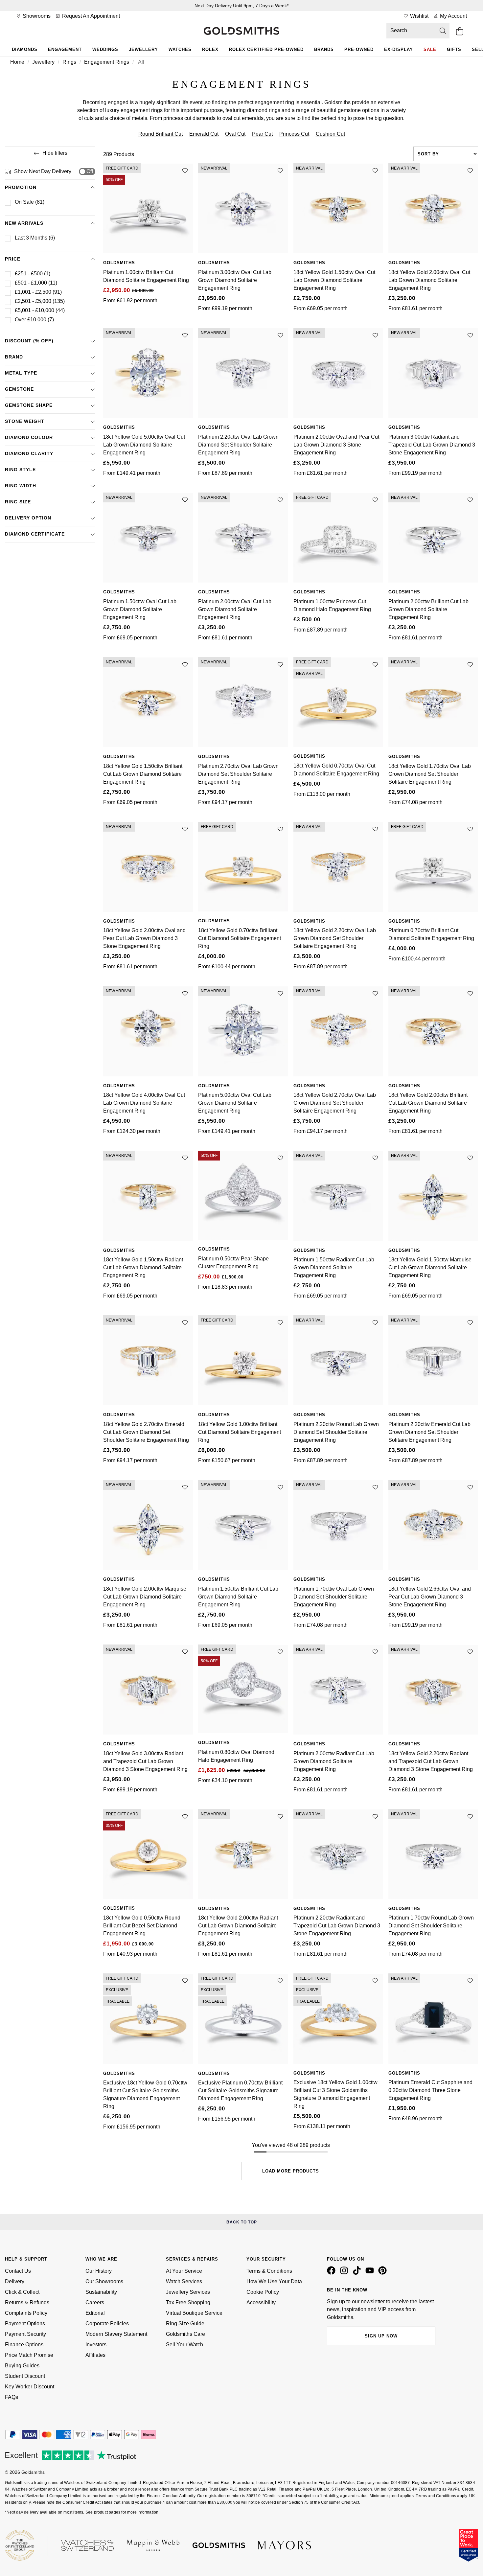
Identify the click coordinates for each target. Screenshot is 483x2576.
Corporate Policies (107, 2323)
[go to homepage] (241, 32)
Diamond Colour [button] (29, 437)
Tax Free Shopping (188, 2302)
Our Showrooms (104, 2281)
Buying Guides (22, 2366)
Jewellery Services (188, 2292)
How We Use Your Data (274, 2281)
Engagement (65, 49)
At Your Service (184, 2271)
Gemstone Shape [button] (29, 405)
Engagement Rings (107, 62)
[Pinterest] (384, 2273)
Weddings (105, 49)
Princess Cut (294, 134)
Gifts (454, 49)
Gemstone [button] (19, 389)
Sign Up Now (381, 2336)
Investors (96, 2345)
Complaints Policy (26, 2313)
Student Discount (25, 2376)
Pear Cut (262, 134)
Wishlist (419, 16)
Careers (95, 2302)
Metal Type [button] (21, 373)
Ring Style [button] (20, 470)
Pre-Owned (359, 49)
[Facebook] (333, 2273)
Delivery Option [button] (28, 518)
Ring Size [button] (18, 502)
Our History (99, 2271)
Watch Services (184, 2281)
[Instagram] (345, 2273)
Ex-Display (399, 49)
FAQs (11, 2397)
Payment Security (25, 2334)
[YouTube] (371, 2273)
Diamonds (25, 49)
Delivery (15, 2281)
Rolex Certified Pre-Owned (266, 49)
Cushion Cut (330, 134)
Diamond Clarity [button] (29, 453)
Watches (180, 49)
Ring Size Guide (185, 2323)
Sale (430, 49)
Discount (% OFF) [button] (29, 341)
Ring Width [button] (21, 486)
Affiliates (95, 2355)
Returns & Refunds (27, 2302)
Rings (69, 62)
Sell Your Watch (184, 2345)
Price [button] (13, 259)
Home (17, 62)
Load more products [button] (291, 2171)
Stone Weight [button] (25, 421)
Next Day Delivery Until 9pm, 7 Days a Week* (241, 6)
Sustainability (101, 2292)
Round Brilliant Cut (161, 134)
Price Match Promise (29, 2355)
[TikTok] (358, 2273)
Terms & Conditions (269, 2271)
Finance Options (24, 2345)
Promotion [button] (21, 187)
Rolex (210, 49)
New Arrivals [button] (24, 223)
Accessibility (261, 2302)
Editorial (95, 2313)
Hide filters (55, 153)
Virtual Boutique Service (194, 2313)
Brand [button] (14, 357)
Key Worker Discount (30, 2387)
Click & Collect (22, 2292)
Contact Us (18, 2271)
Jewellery (143, 49)
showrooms (36, 16)
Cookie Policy (263, 2292)
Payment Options (25, 2323)
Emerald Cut (204, 134)
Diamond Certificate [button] (35, 534)
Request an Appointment (90, 16)
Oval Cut (235, 134)
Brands (324, 49)
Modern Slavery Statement (116, 2334)
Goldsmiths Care (185, 2334)
